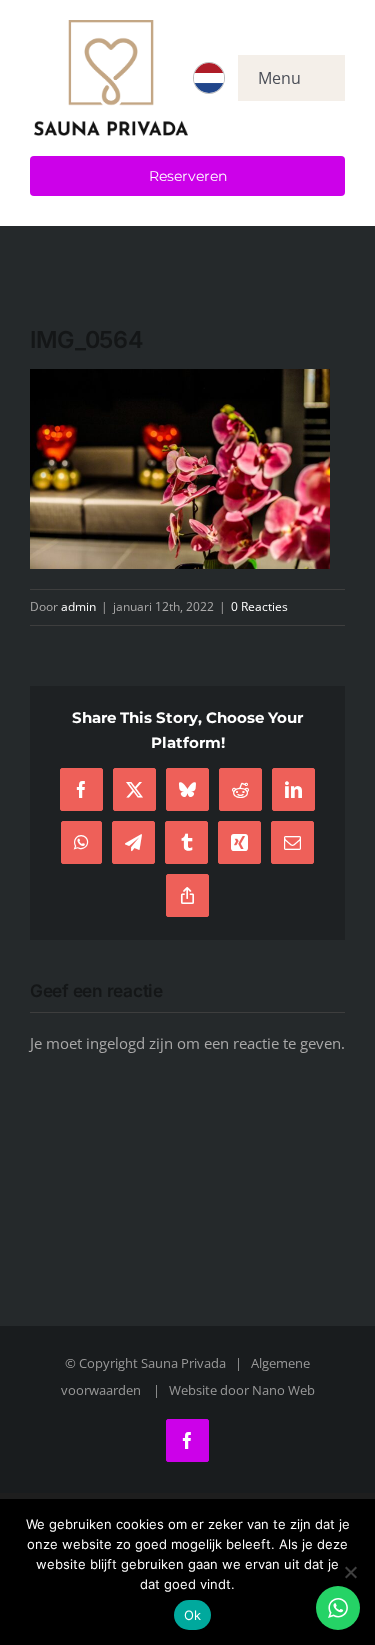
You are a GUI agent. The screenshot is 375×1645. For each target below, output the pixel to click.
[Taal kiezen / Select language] (209, 78)
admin (78, 606)
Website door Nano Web (242, 1390)
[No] (350, 1572)
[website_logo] (111, 27)
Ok (193, 1615)
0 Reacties (259, 606)
